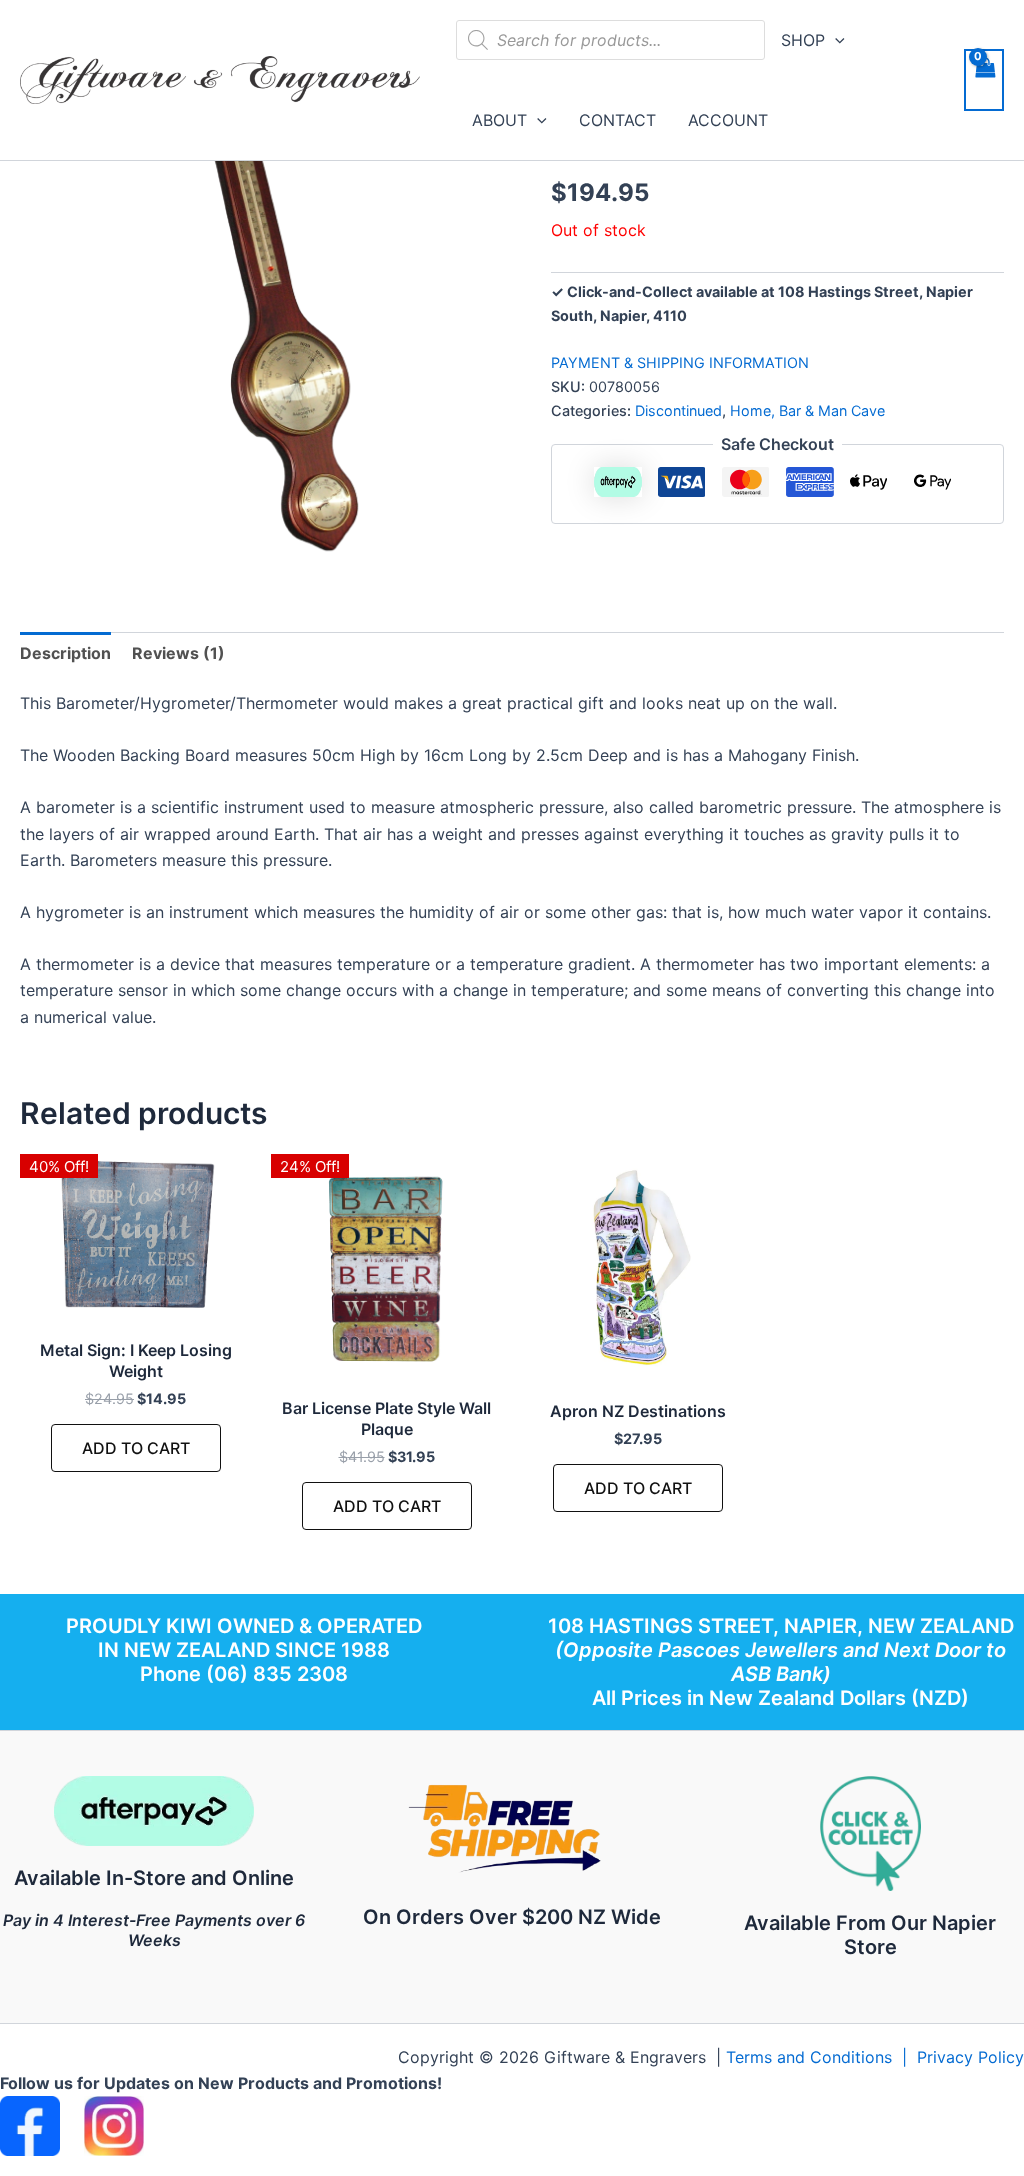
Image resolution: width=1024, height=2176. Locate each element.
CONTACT (617, 120)
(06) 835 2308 (277, 1674)
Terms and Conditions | (821, 2057)
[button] (835, 40)
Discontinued (678, 410)
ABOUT (499, 120)
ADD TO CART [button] (136, 1448)
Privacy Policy (970, 2057)
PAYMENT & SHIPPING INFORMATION (680, 362)
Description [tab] (65, 653)
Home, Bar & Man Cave (807, 410)
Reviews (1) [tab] (178, 653)
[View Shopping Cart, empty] (984, 80)
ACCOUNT (728, 120)
